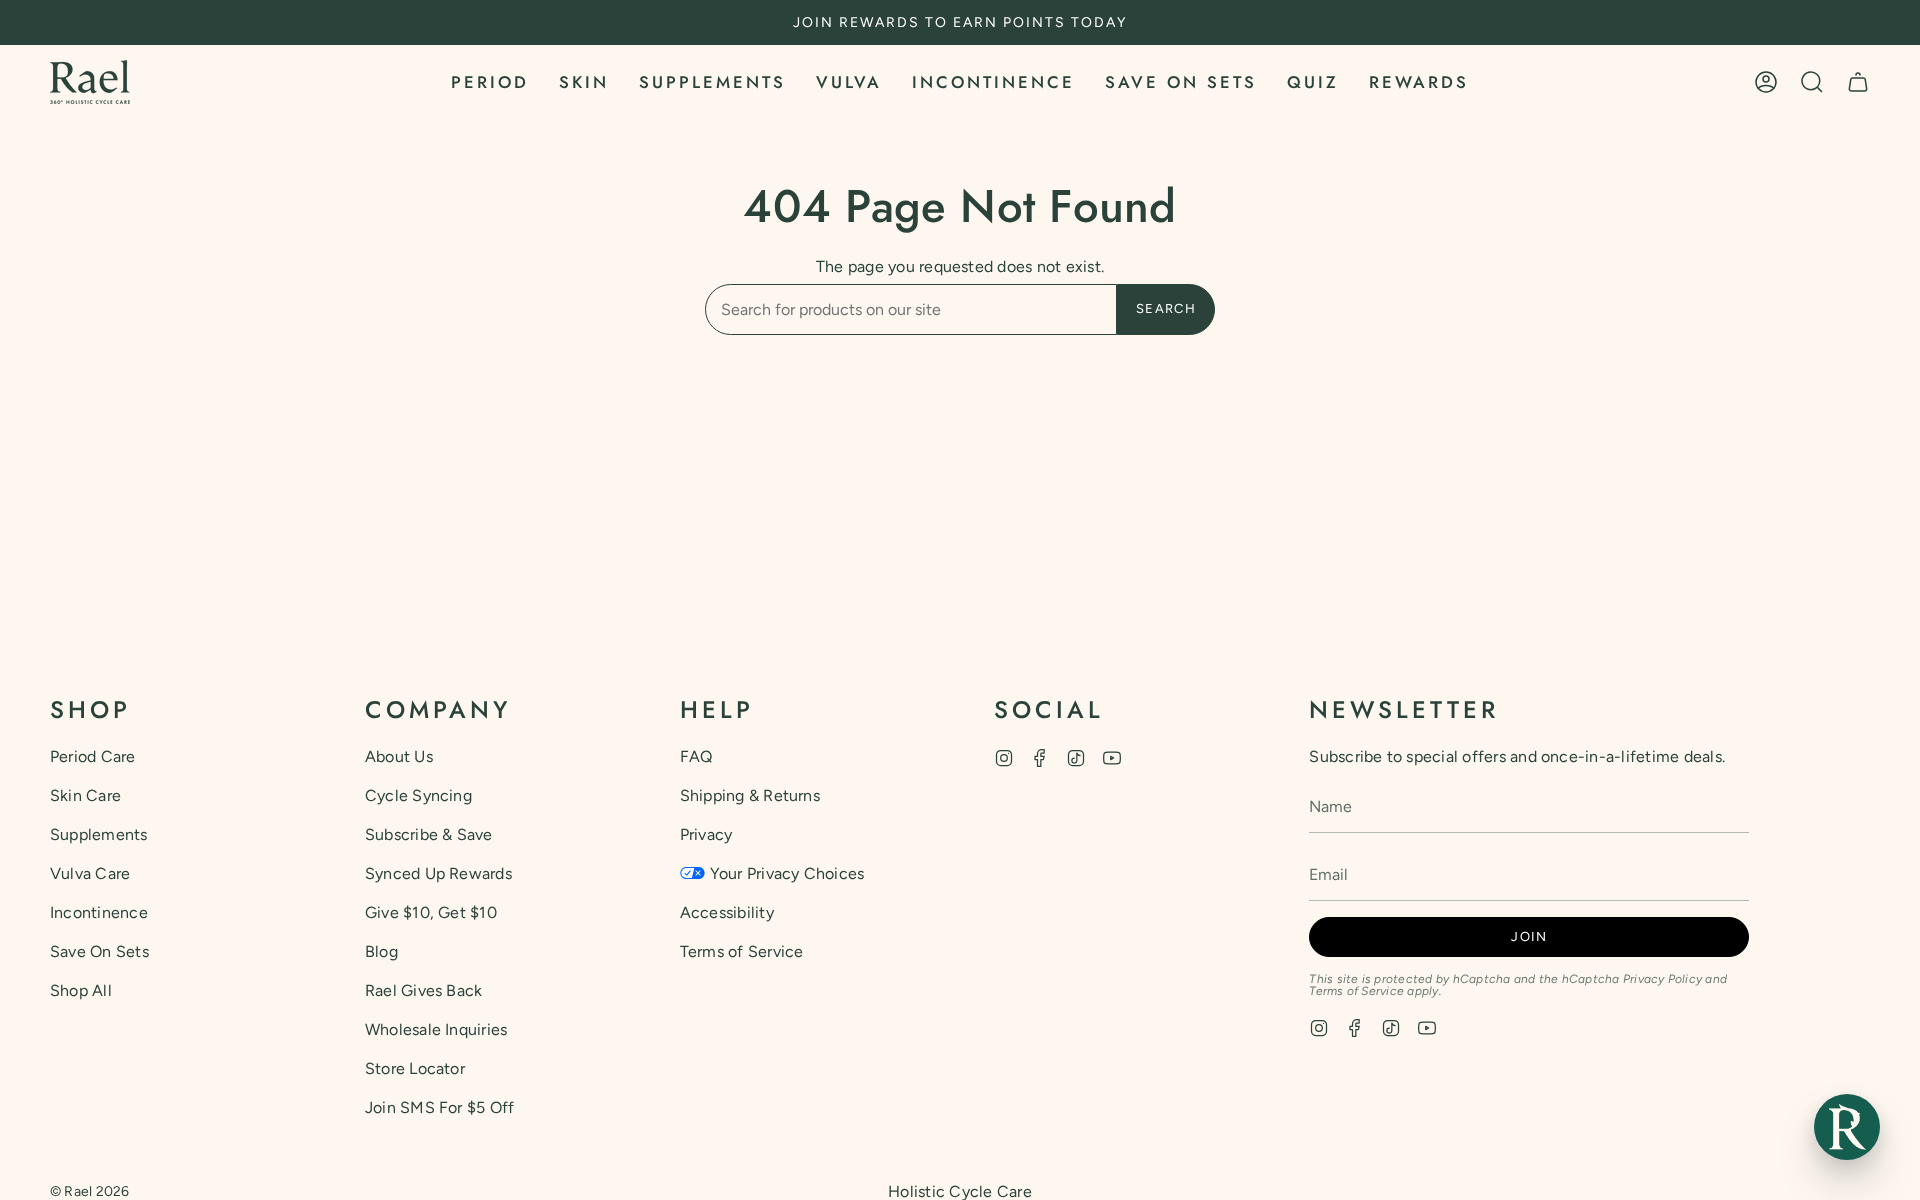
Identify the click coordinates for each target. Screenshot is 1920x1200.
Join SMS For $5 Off (440, 1107)
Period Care (93, 756)
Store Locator (415, 1068)
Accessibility (727, 912)
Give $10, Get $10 (431, 912)
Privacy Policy (1662, 979)
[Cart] (1858, 82)
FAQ (696, 756)
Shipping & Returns (750, 795)
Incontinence (99, 912)
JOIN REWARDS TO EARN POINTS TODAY (960, 22)
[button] (490, 82)
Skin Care (85, 795)
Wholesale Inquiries (436, 1029)
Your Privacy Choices (787, 873)
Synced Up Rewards (438, 873)
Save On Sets (99, 951)
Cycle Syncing (418, 795)
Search (1166, 308)
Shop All (81, 990)
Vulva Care (90, 873)
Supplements (99, 834)
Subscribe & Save (429, 834)
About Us (399, 756)
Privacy (706, 834)
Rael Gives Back (424, 990)
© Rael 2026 (90, 1191)
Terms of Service (742, 951)
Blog (381, 951)
